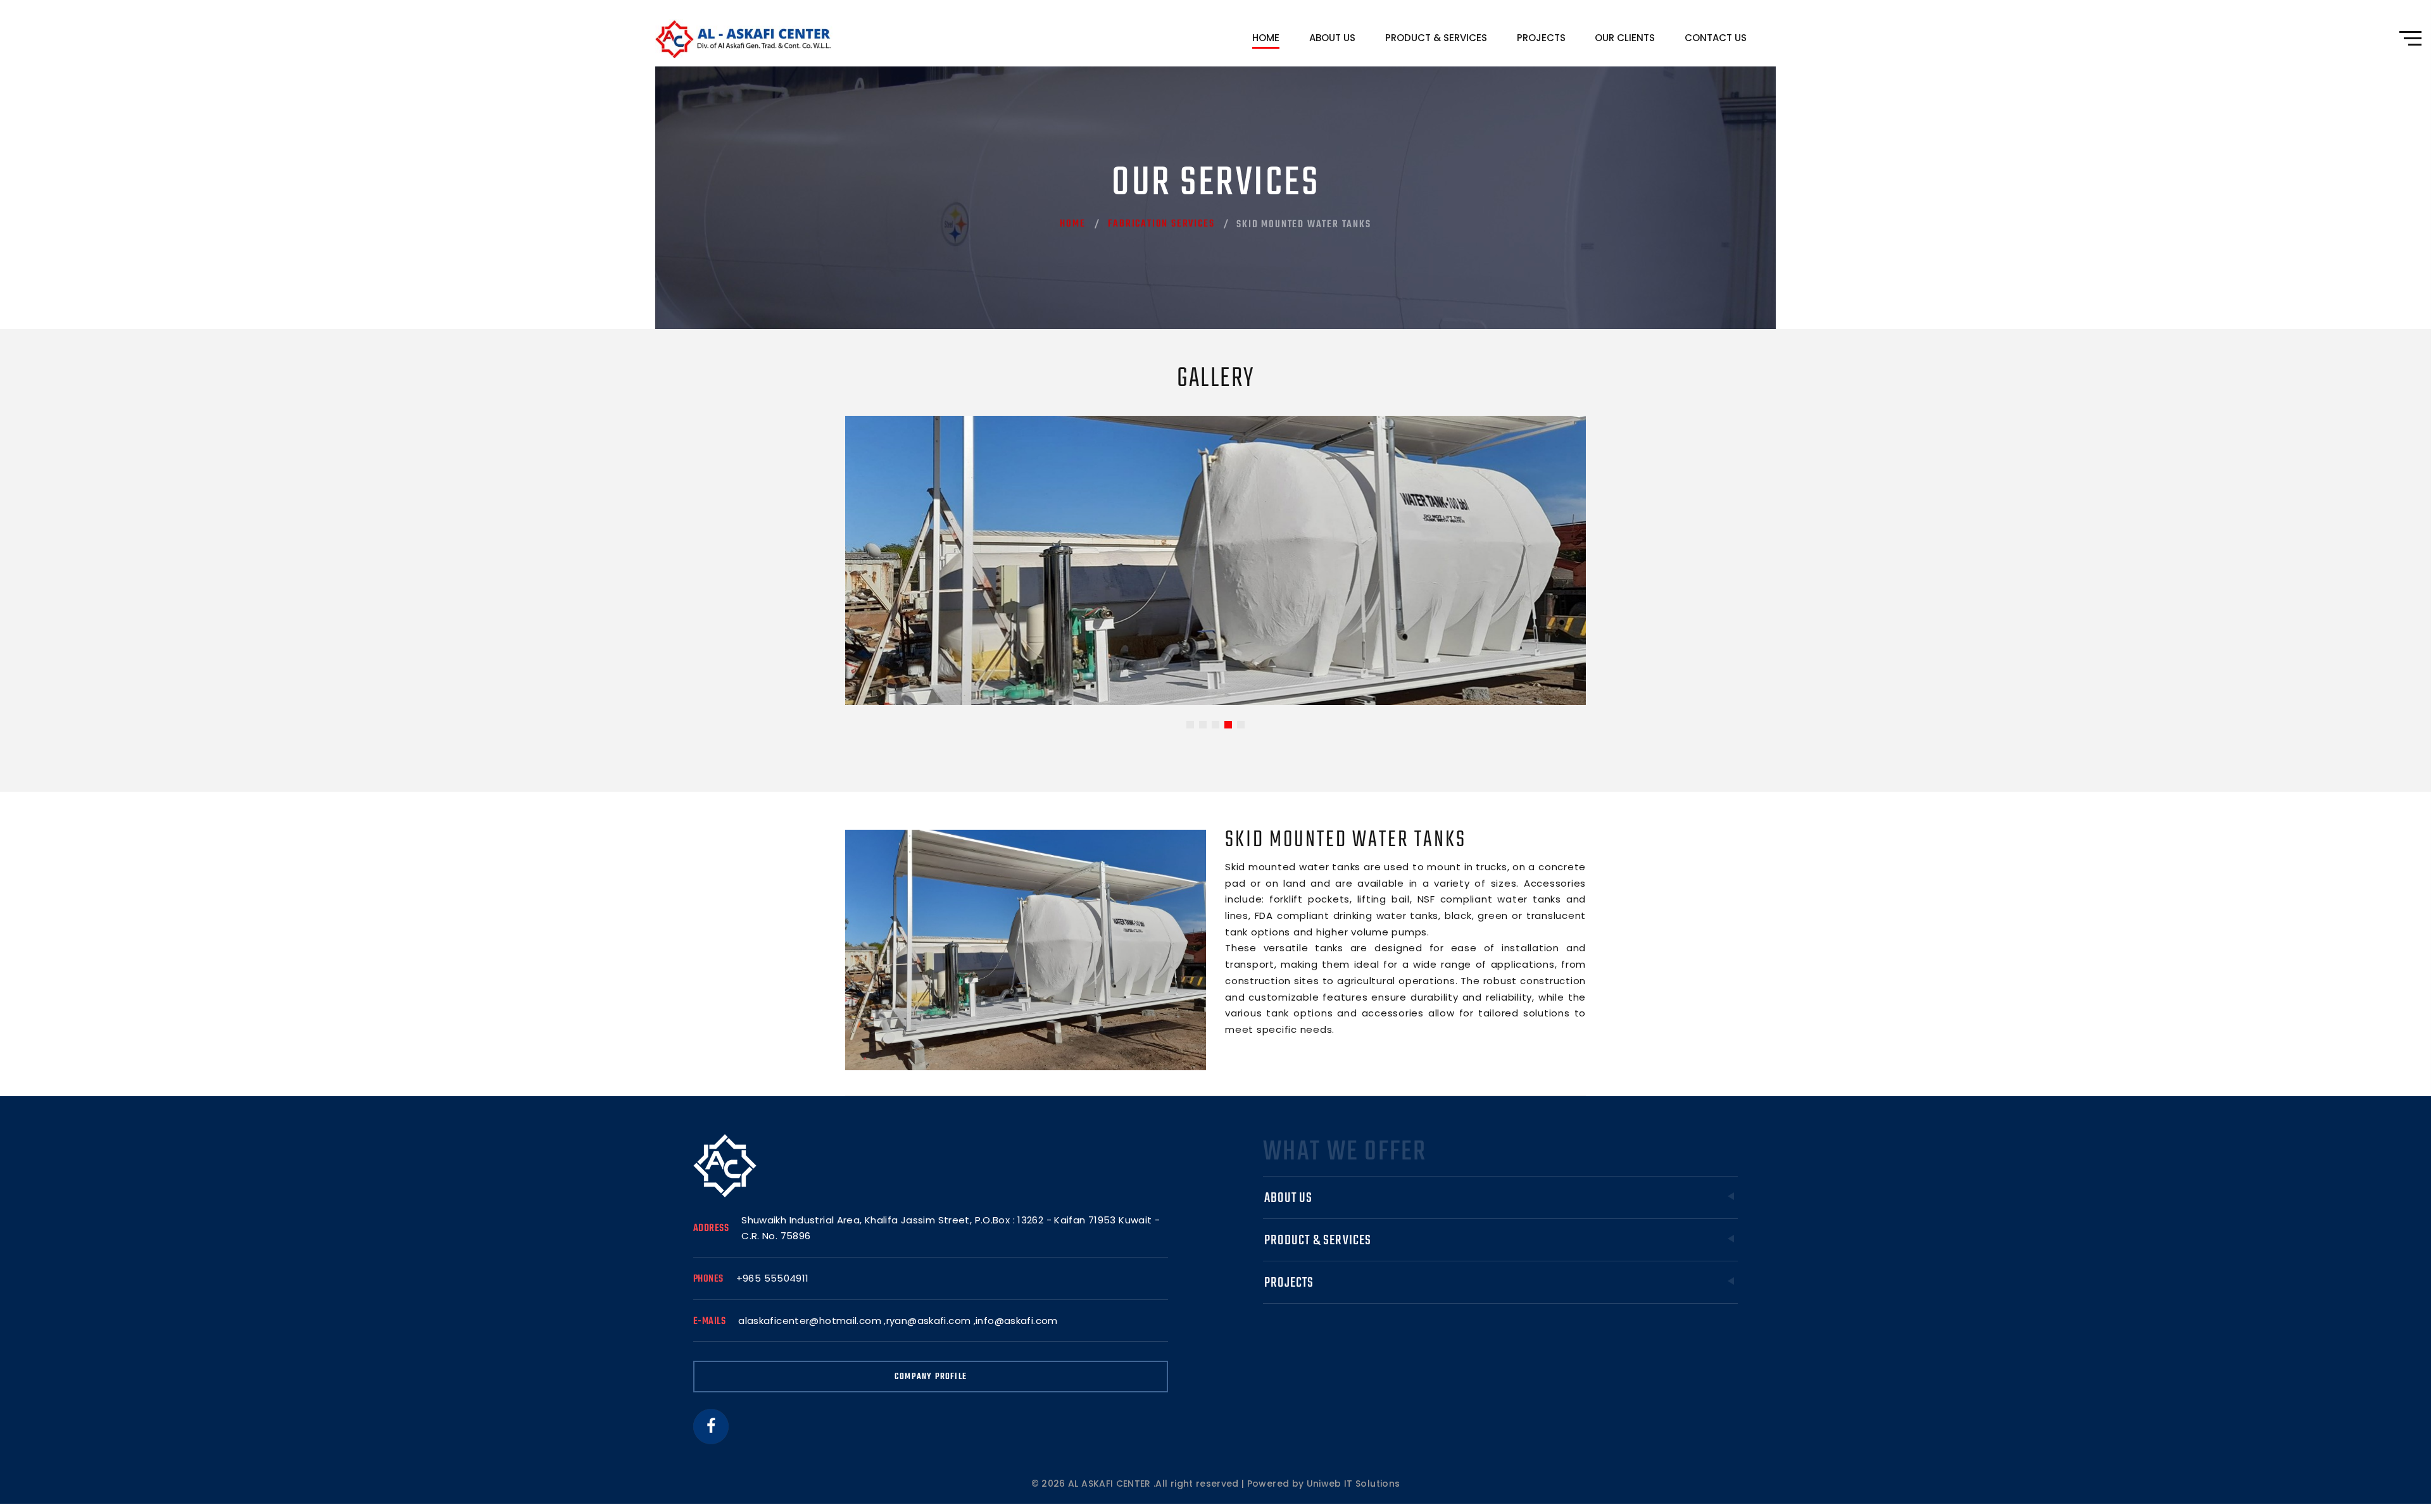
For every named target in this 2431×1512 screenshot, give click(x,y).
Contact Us (1716, 38)
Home (1266, 38)
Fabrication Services (1161, 224)
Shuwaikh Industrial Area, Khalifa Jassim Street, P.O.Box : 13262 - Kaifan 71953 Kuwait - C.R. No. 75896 (951, 1228)
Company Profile (931, 1377)
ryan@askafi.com (929, 1321)
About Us (1332, 38)
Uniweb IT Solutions (1354, 1484)
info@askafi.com (1017, 1321)
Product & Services (1436, 38)
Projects (1541, 38)
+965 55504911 (773, 1278)
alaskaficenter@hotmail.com (810, 1321)
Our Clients (1625, 38)
